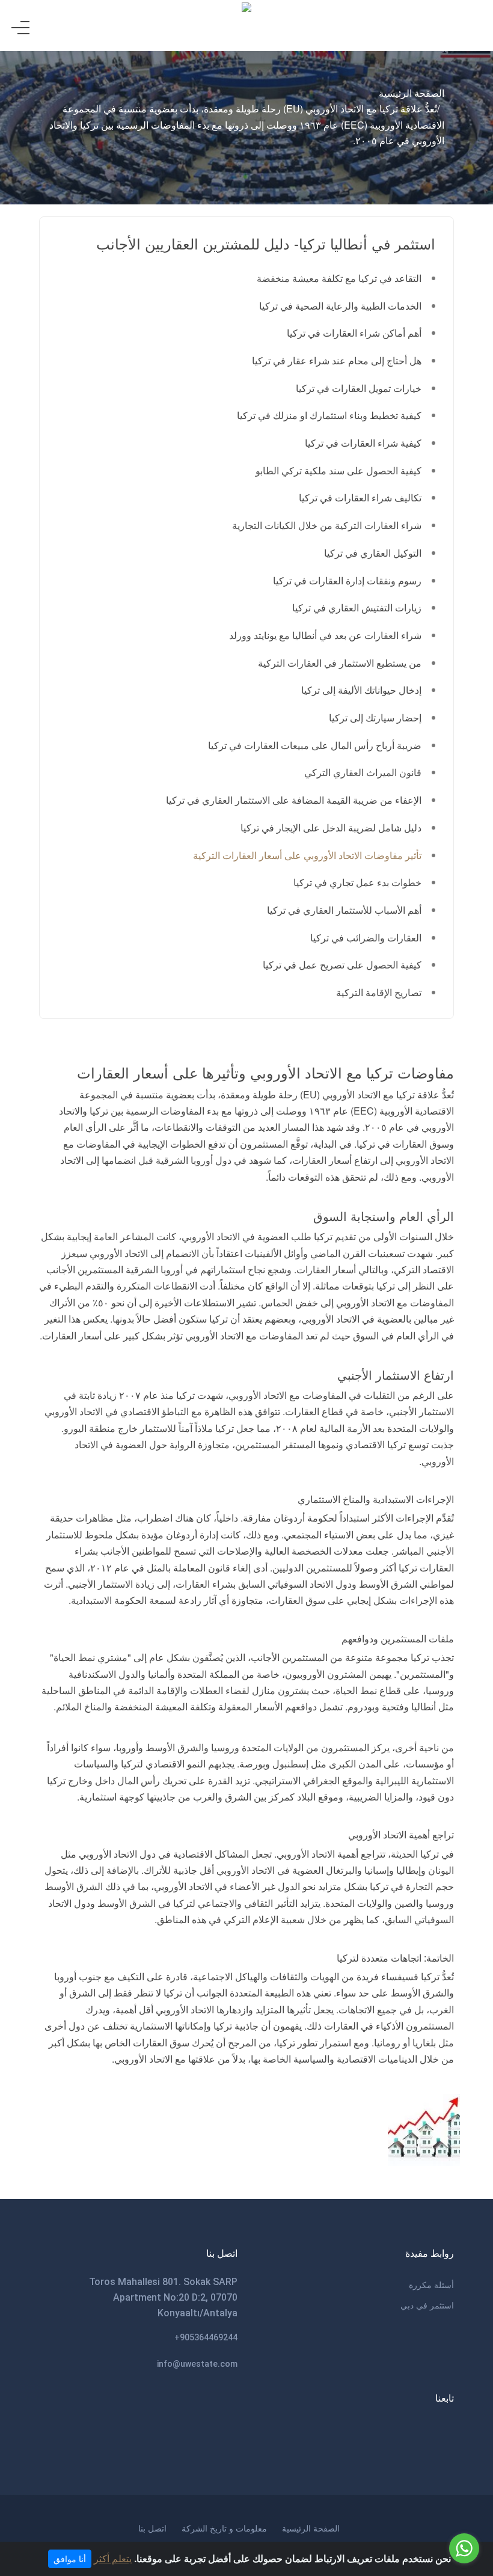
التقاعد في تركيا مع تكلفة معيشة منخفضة (339, 278)
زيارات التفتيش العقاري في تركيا (357, 607)
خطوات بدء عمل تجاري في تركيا (357, 882)
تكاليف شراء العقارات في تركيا (360, 497)
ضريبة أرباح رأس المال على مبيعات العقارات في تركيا (315, 745)
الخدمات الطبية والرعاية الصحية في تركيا (340, 306)
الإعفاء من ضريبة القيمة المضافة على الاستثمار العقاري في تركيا (294, 800)
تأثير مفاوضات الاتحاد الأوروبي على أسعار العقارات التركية (307, 855)
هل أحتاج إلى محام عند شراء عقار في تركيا (337, 360)
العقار (315, 1160)
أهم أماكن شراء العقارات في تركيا (354, 333)
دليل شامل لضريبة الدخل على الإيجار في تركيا (331, 828)
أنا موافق (70, 2559)
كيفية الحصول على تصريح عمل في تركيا (342, 965)
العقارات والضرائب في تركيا (366, 938)
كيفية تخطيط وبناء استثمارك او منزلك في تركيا (329, 415)
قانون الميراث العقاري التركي (363, 772)
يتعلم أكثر (113, 2558)
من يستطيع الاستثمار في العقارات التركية (340, 663)
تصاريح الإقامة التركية (379, 992)
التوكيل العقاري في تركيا (373, 553)
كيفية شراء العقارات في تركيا (363, 443)
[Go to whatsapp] (464, 2548)
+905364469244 (206, 2337)
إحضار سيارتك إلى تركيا (375, 717)
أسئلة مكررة (431, 2284)
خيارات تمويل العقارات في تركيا (359, 388)
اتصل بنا (152, 2528)
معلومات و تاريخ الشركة (224, 2528)
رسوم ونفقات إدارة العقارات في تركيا (347, 580)
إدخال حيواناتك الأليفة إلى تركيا (361, 690)
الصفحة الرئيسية (412, 93)
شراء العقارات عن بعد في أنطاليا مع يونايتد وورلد (325, 635)
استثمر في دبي (427, 2305)
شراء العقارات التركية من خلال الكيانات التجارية (327, 525)
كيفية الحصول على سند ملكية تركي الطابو (338, 470)
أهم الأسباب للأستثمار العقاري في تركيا (344, 910)
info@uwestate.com (197, 2364)
